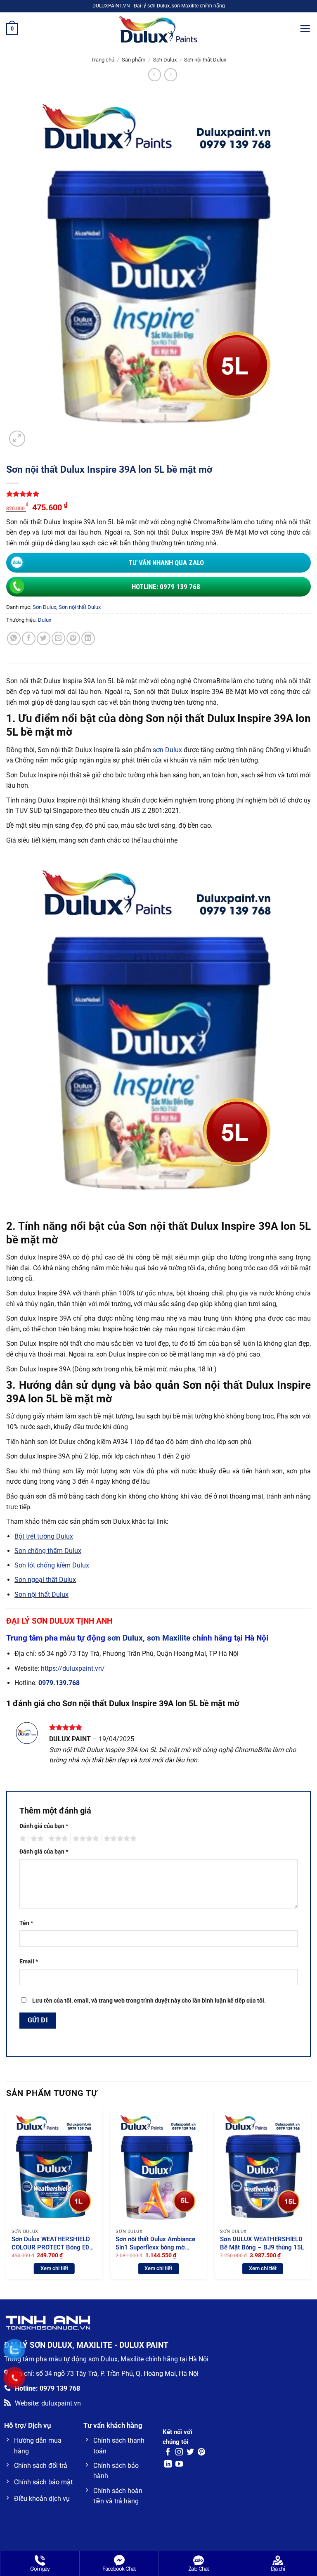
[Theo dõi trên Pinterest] (201, 2453)
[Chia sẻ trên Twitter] (44, 638)
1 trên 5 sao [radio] (22, 1839)
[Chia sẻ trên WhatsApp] (14, 638)
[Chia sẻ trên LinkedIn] (88, 638)
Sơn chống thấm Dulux (48, 1551)
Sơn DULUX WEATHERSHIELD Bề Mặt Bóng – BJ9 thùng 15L (262, 2243)
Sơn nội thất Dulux (205, 60)
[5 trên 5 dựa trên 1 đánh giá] (158, 494)
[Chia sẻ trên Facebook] (29, 638)
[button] (12, 29)
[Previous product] (171, 75)
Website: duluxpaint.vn (48, 2403)
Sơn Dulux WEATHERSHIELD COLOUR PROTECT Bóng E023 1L (54, 2243)
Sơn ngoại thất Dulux (45, 1580)
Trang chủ (103, 60)
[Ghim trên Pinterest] (73, 638)
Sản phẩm (134, 60)
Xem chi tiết (54, 2268)
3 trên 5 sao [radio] (57, 1839)
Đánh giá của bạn (44, 1826)
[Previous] (7, 2197)
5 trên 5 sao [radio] (119, 1839)
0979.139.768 (59, 1683)
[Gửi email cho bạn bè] (58, 638)
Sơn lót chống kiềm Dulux (52, 1565)
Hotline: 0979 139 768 (166, 587)
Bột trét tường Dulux (44, 1536)
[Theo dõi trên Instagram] (179, 2453)
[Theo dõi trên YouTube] (179, 2465)
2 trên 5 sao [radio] (36, 1839)
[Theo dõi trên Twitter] (190, 2453)
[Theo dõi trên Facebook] (168, 2453)
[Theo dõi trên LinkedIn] (168, 2465)
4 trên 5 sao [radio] (85, 1839)
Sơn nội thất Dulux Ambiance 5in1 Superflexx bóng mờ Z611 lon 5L (155, 2243)
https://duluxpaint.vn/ (73, 1668)
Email (29, 1962)
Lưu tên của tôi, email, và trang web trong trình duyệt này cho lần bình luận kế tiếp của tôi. (149, 2001)
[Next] (310, 2197)
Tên (26, 1923)
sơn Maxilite (169, 1638)
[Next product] (155, 75)
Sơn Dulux (165, 60)
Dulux (45, 620)
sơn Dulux (167, 750)
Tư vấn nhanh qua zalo (166, 563)
